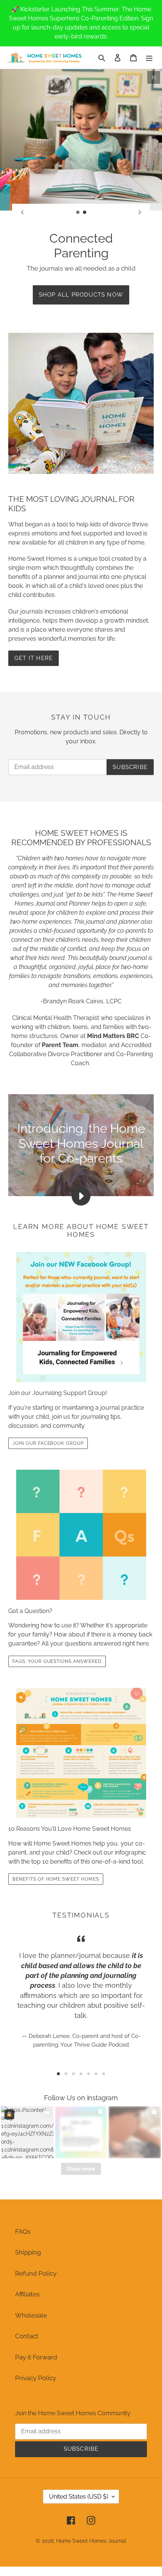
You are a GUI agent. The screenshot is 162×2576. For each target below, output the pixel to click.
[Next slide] (140, 212)
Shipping (28, 2252)
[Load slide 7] (104, 2074)
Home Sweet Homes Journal (91, 2541)
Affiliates (27, 2294)
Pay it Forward (36, 2357)
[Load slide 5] (89, 2074)
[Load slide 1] (78, 212)
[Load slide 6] (96, 2074)
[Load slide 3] (73, 2074)
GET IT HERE (34, 658)
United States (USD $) (79, 2497)
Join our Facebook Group (48, 1443)
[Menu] (149, 58)
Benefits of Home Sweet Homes (56, 1879)
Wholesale (31, 2315)
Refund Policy (36, 2273)
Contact (27, 2336)
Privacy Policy (36, 2378)
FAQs (23, 2232)
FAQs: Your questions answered (57, 1661)
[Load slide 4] (81, 2074)
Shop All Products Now (81, 295)
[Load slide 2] (85, 212)
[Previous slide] (22, 212)
